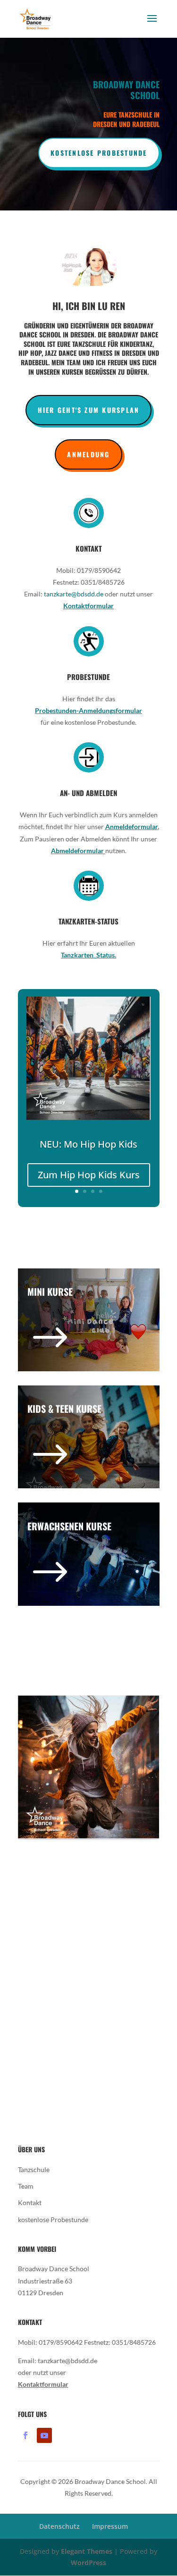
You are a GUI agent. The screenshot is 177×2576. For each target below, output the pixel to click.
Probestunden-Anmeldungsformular (88, 710)
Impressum (110, 2526)
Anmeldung (88, 454)
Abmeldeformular (78, 851)
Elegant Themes (87, 2551)
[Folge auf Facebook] (25, 2435)
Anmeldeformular (131, 827)
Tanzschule (34, 2169)
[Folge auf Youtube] (44, 2435)
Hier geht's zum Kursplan (89, 410)
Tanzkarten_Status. (88, 955)
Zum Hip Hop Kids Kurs (89, 1175)
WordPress (88, 2563)
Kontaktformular (88, 606)
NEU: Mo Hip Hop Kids (88, 1144)
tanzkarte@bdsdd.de (74, 594)
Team (26, 2186)
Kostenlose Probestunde (99, 153)
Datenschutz (59, 2526)
